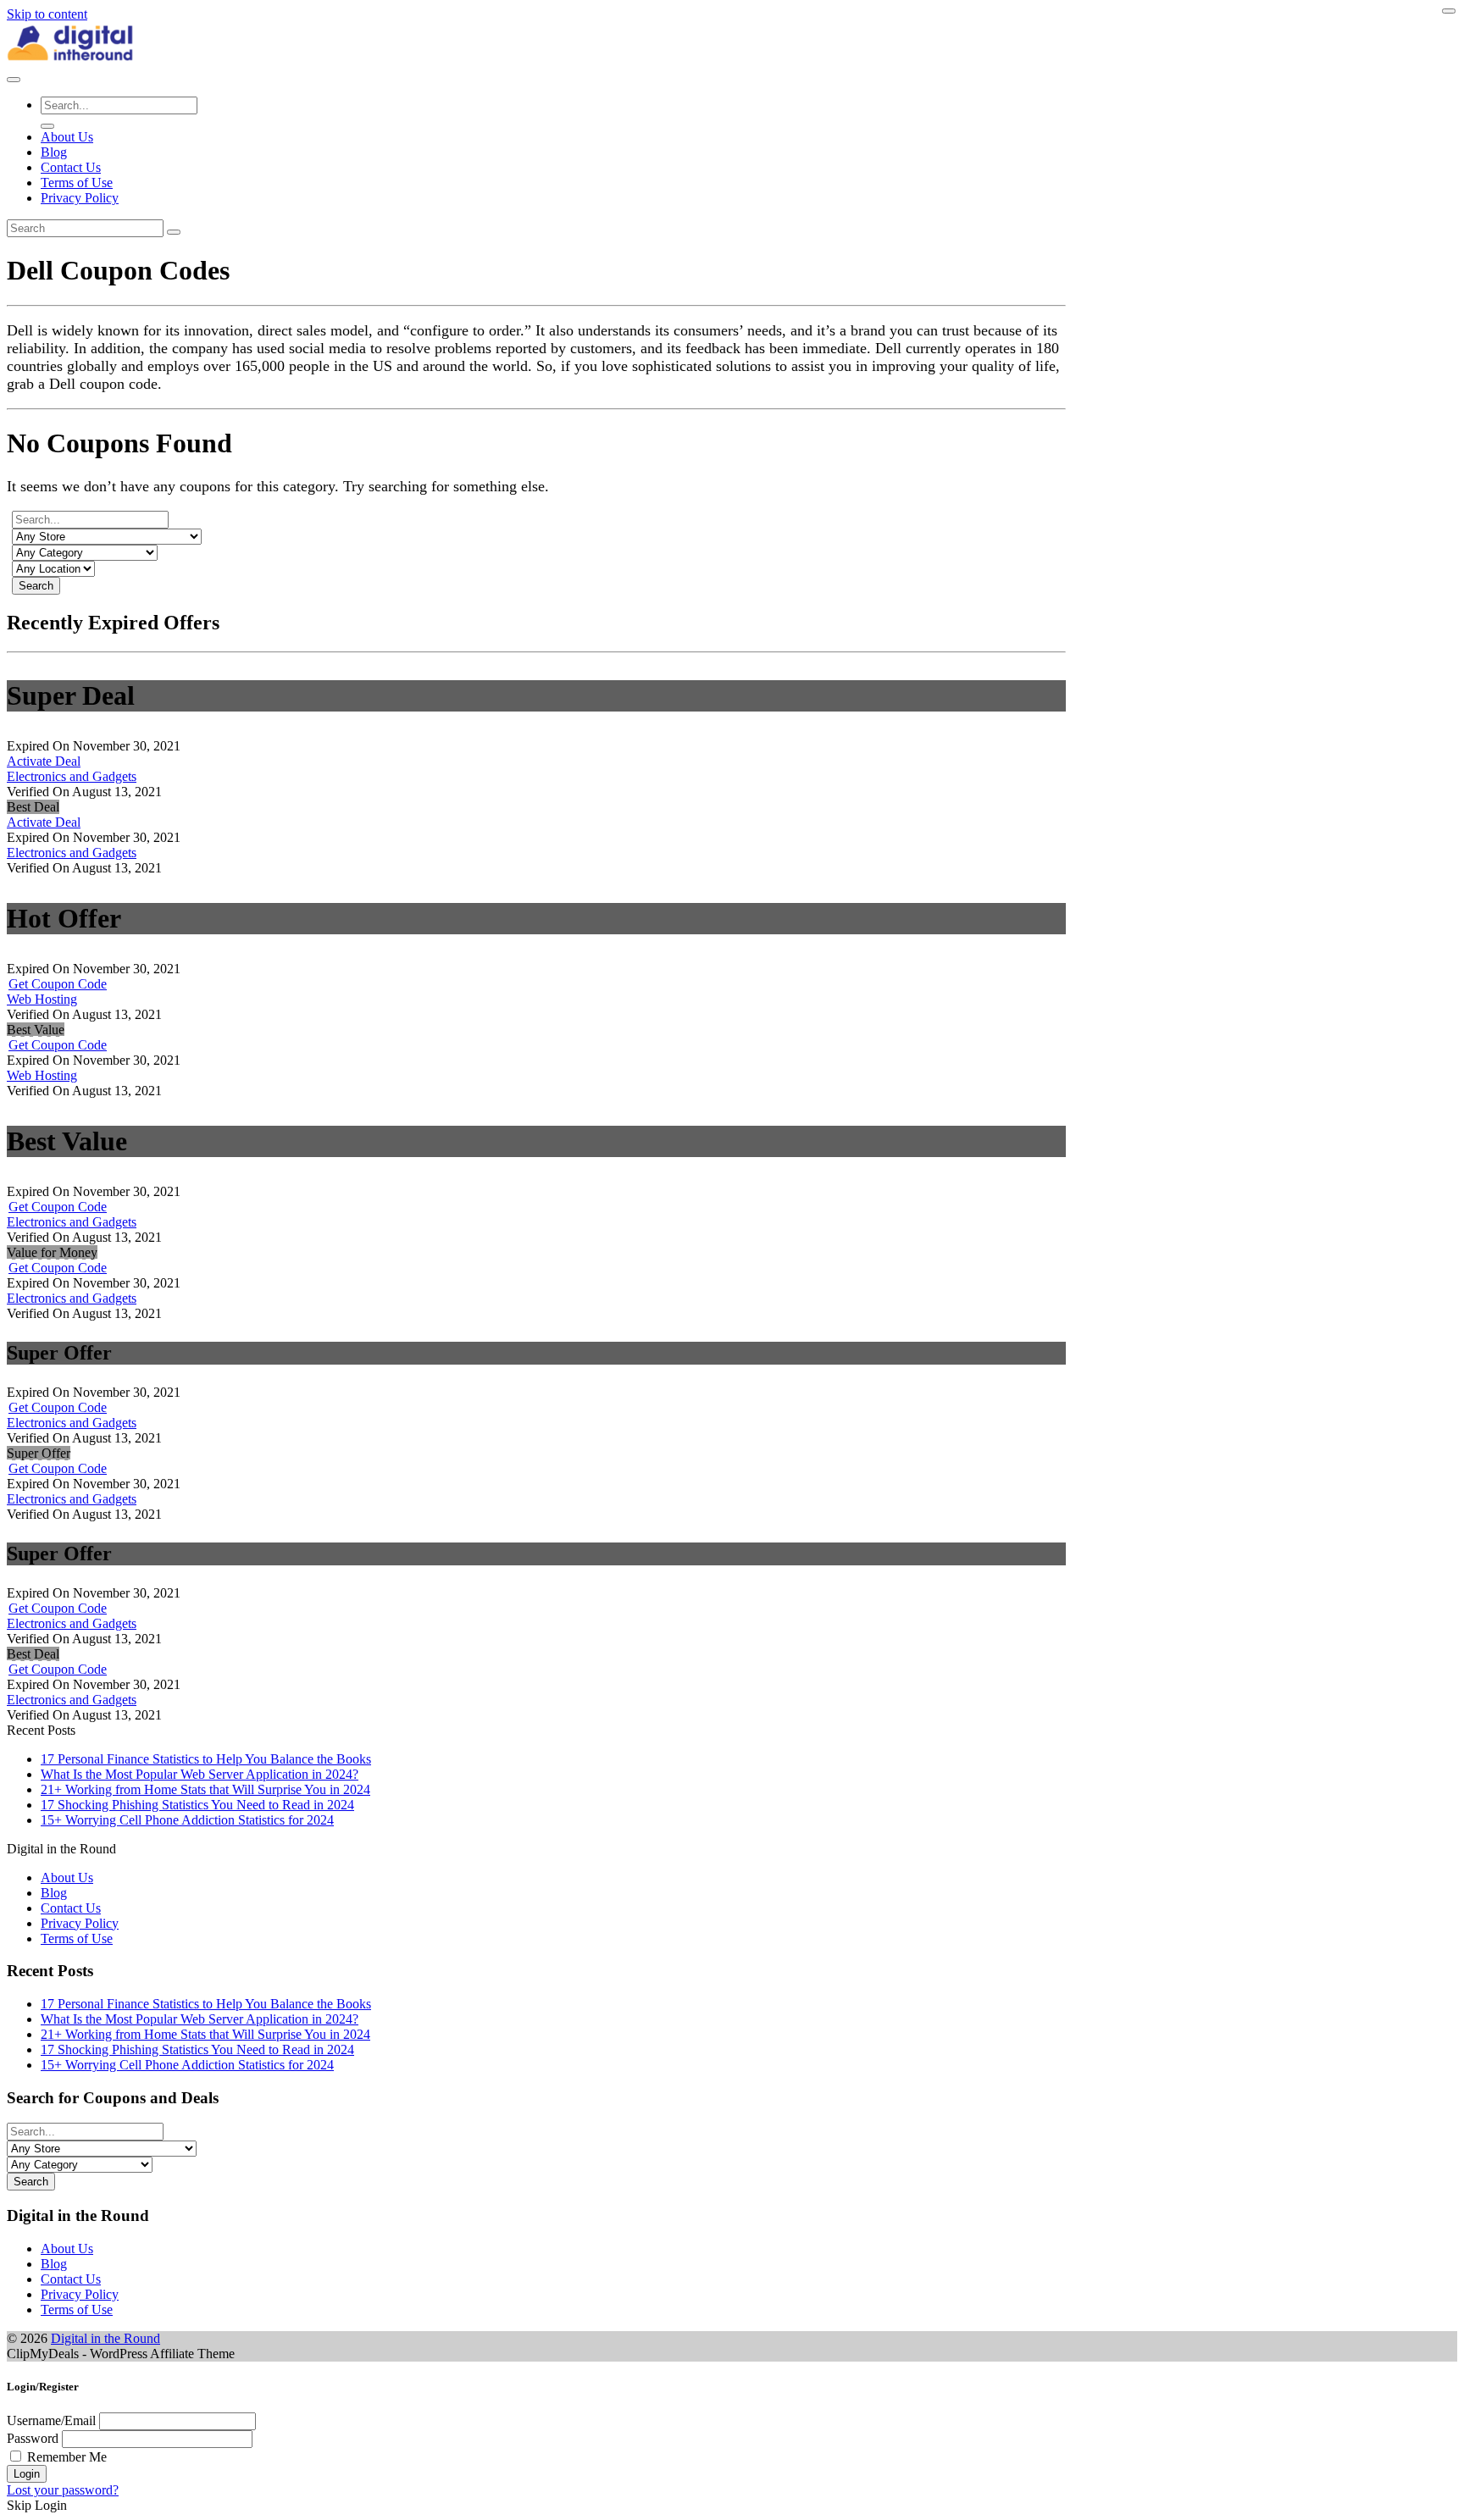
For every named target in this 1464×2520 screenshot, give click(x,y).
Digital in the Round (105, 2338)
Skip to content (47, 14)
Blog (54, 152)
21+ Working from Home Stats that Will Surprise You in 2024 (205, 1789)
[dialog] (732, 2447)
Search (36, 586)
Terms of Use (77, 183)
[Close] (1449, 11)
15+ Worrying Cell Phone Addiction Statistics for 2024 (187, 1820)
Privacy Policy (80, 198)
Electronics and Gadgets (72, 776)
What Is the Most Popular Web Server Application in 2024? (200, 1774)
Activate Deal (44, 761)
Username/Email (51, 2420)
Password (33, 2438)
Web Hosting (42, 999)
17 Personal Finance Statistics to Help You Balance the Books (206, 1759)
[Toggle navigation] (14, 80)
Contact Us (71, 167)
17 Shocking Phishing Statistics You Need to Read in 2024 (197, 1805)
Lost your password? (63, 2490)
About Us (67, 137)
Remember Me (67, 2457)
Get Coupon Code (58, 984)
